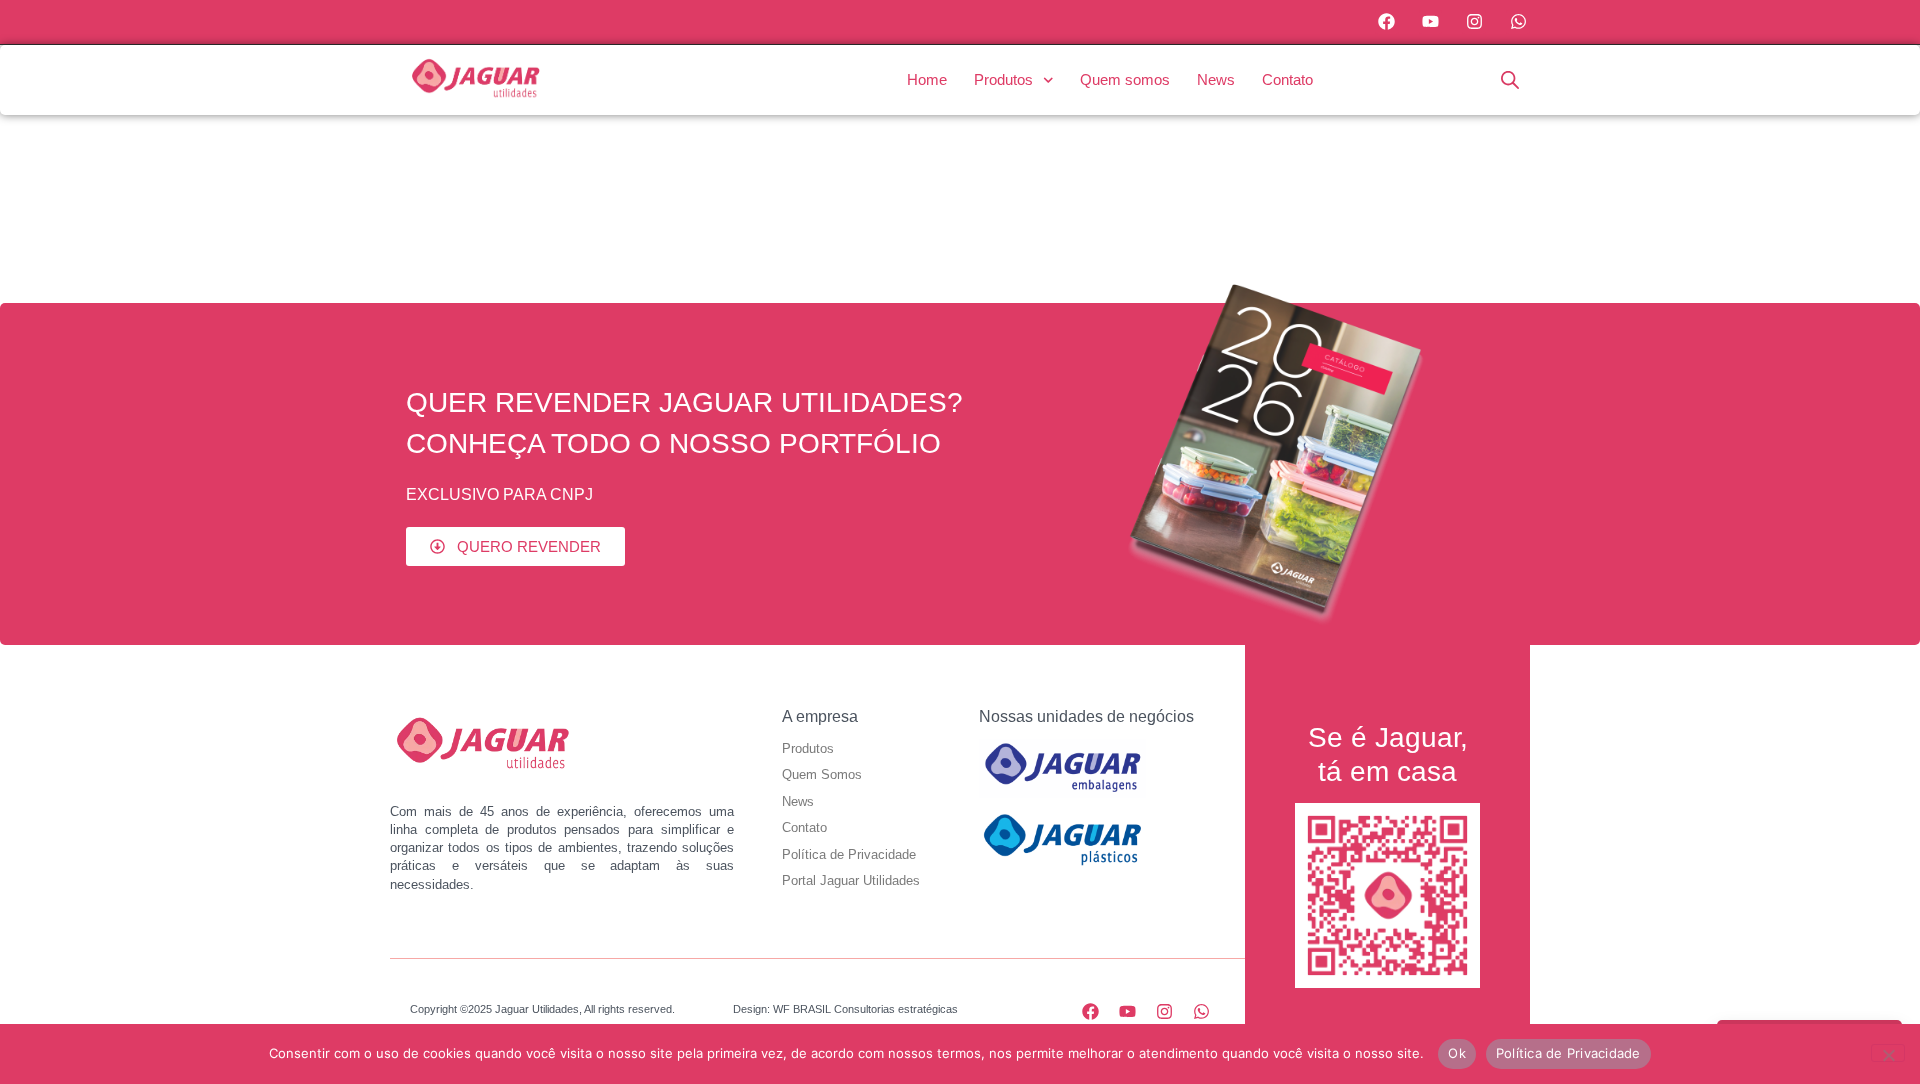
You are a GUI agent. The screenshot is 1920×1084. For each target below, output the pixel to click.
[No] (1888, 1053)
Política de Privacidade (1568, 1053)
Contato (1287, 79)
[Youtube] (1431, 22)
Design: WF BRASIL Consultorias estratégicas (845, 1009)
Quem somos (1125, 79)
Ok (1457, 1053)
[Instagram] (1474, 22)
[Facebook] (1387, 22)
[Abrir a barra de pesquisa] (1510, 79)
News (1216, 79)
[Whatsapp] (1518, 22)
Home (927, 79)
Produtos (1003, 79)
